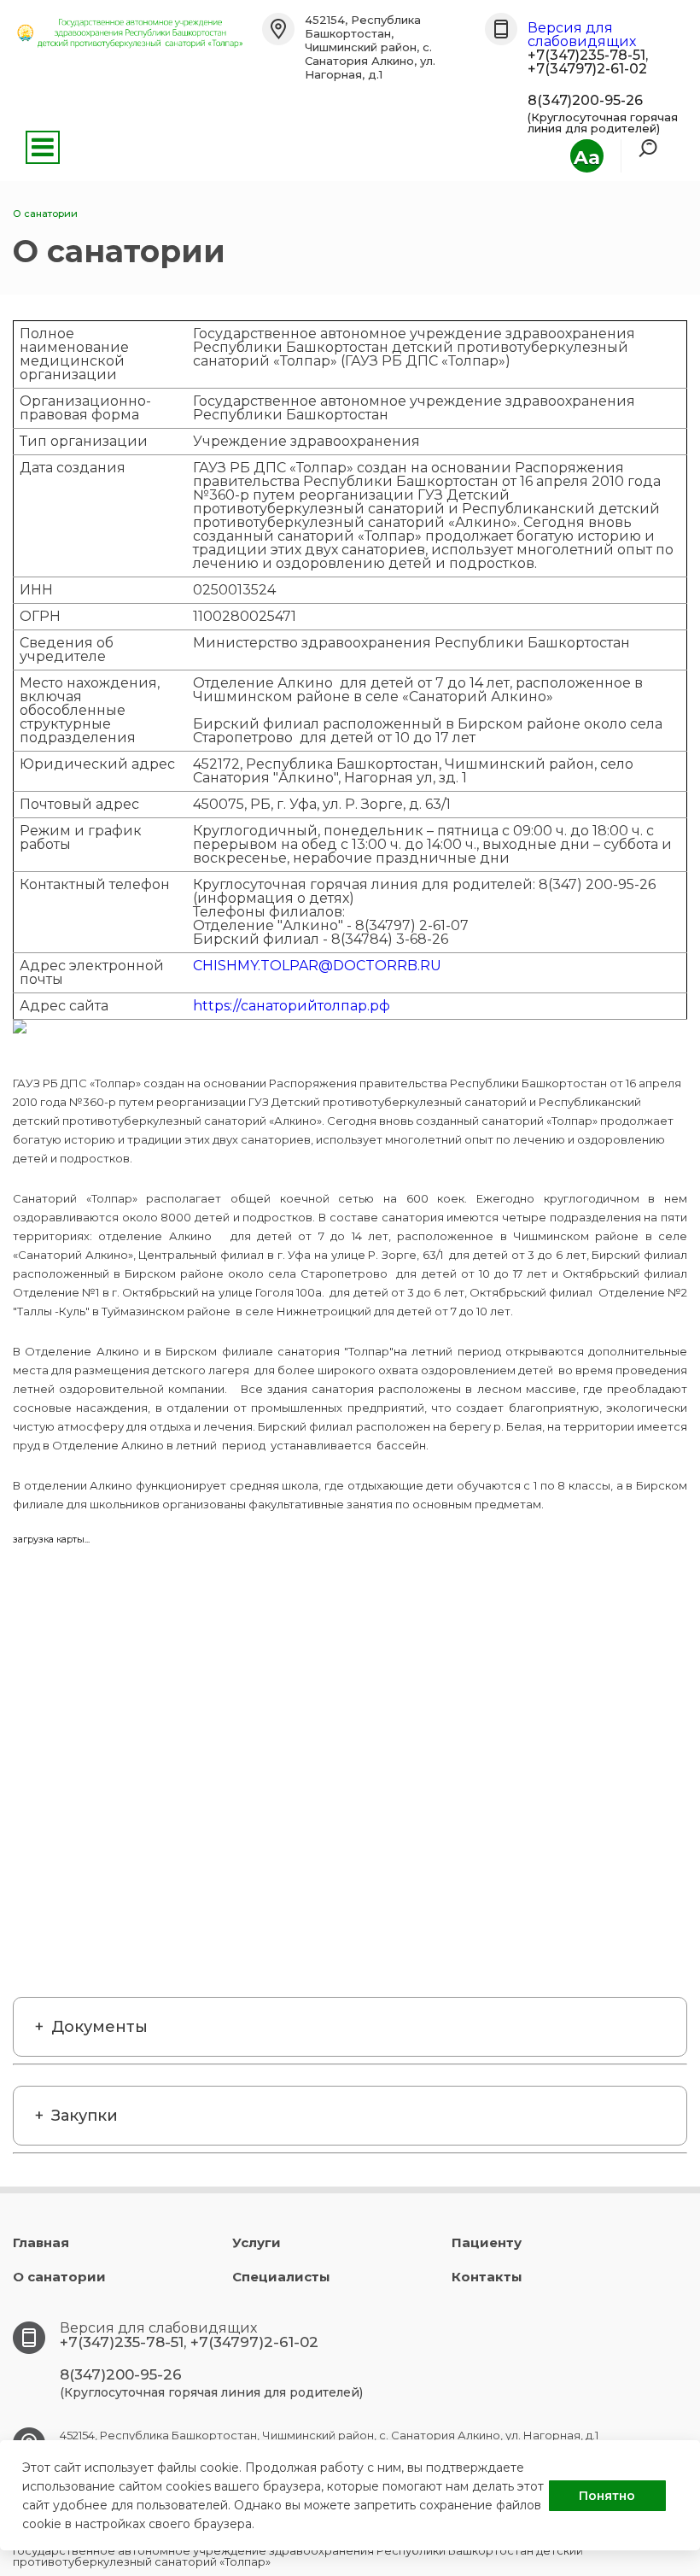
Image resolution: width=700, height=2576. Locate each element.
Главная (41, 2242)
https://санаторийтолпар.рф (292, 1006)
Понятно (607, 2496)
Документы (99, 2027)
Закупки (85, 2116)
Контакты (487, 2277)
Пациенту (487, 2242)
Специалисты (281, 2277)
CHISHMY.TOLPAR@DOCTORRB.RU (317, 966)
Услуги (257, 2242)
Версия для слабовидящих (582, 35)
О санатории (59, 2277)
